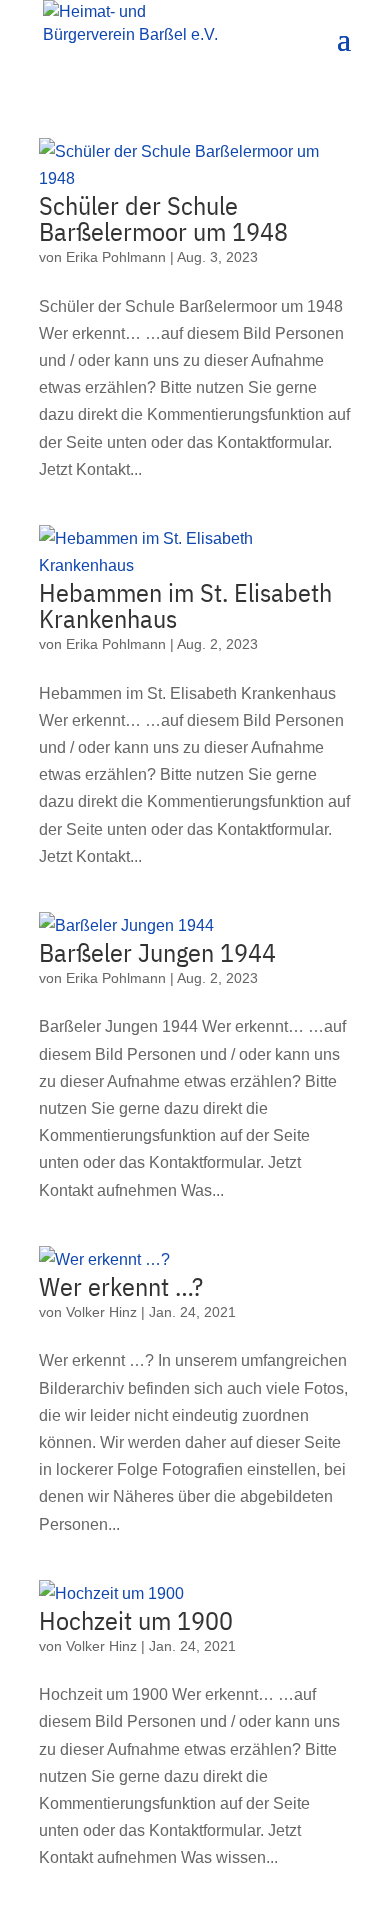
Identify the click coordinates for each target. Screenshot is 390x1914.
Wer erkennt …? (121, 1286)
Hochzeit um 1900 (136, 1620)
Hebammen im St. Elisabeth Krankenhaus (185, 605)
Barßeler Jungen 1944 (157, 952)
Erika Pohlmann (116, 257)
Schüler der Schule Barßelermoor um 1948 (163, 218)
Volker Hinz (101, 1312)
